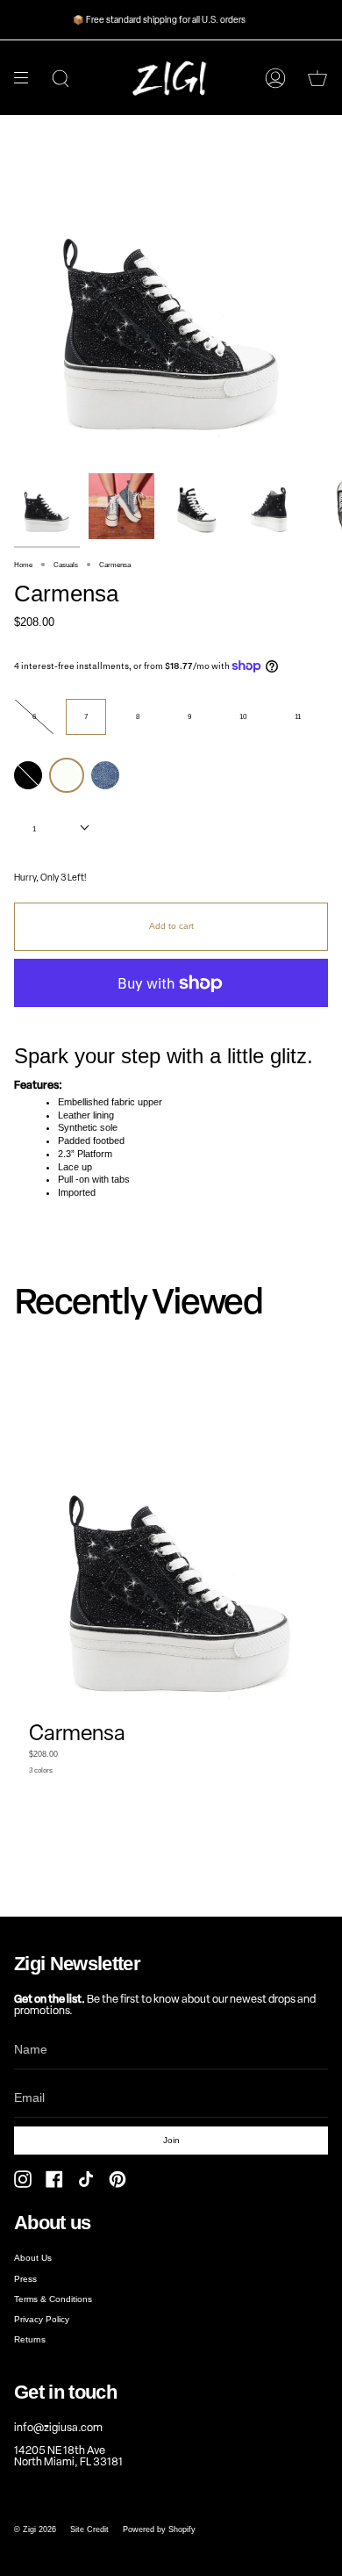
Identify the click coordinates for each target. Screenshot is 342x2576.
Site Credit (89, 2529)
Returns (30, 2339)
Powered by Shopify (159, 2529)
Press (25, 2279)
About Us (33, 2258)
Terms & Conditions (53, 2299)
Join (171, 2140)
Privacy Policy (42, 2319)
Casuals (66, 565)
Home (23, 565)
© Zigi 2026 (35, 2529)
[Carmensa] (47, 506)
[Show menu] (27, 78)
